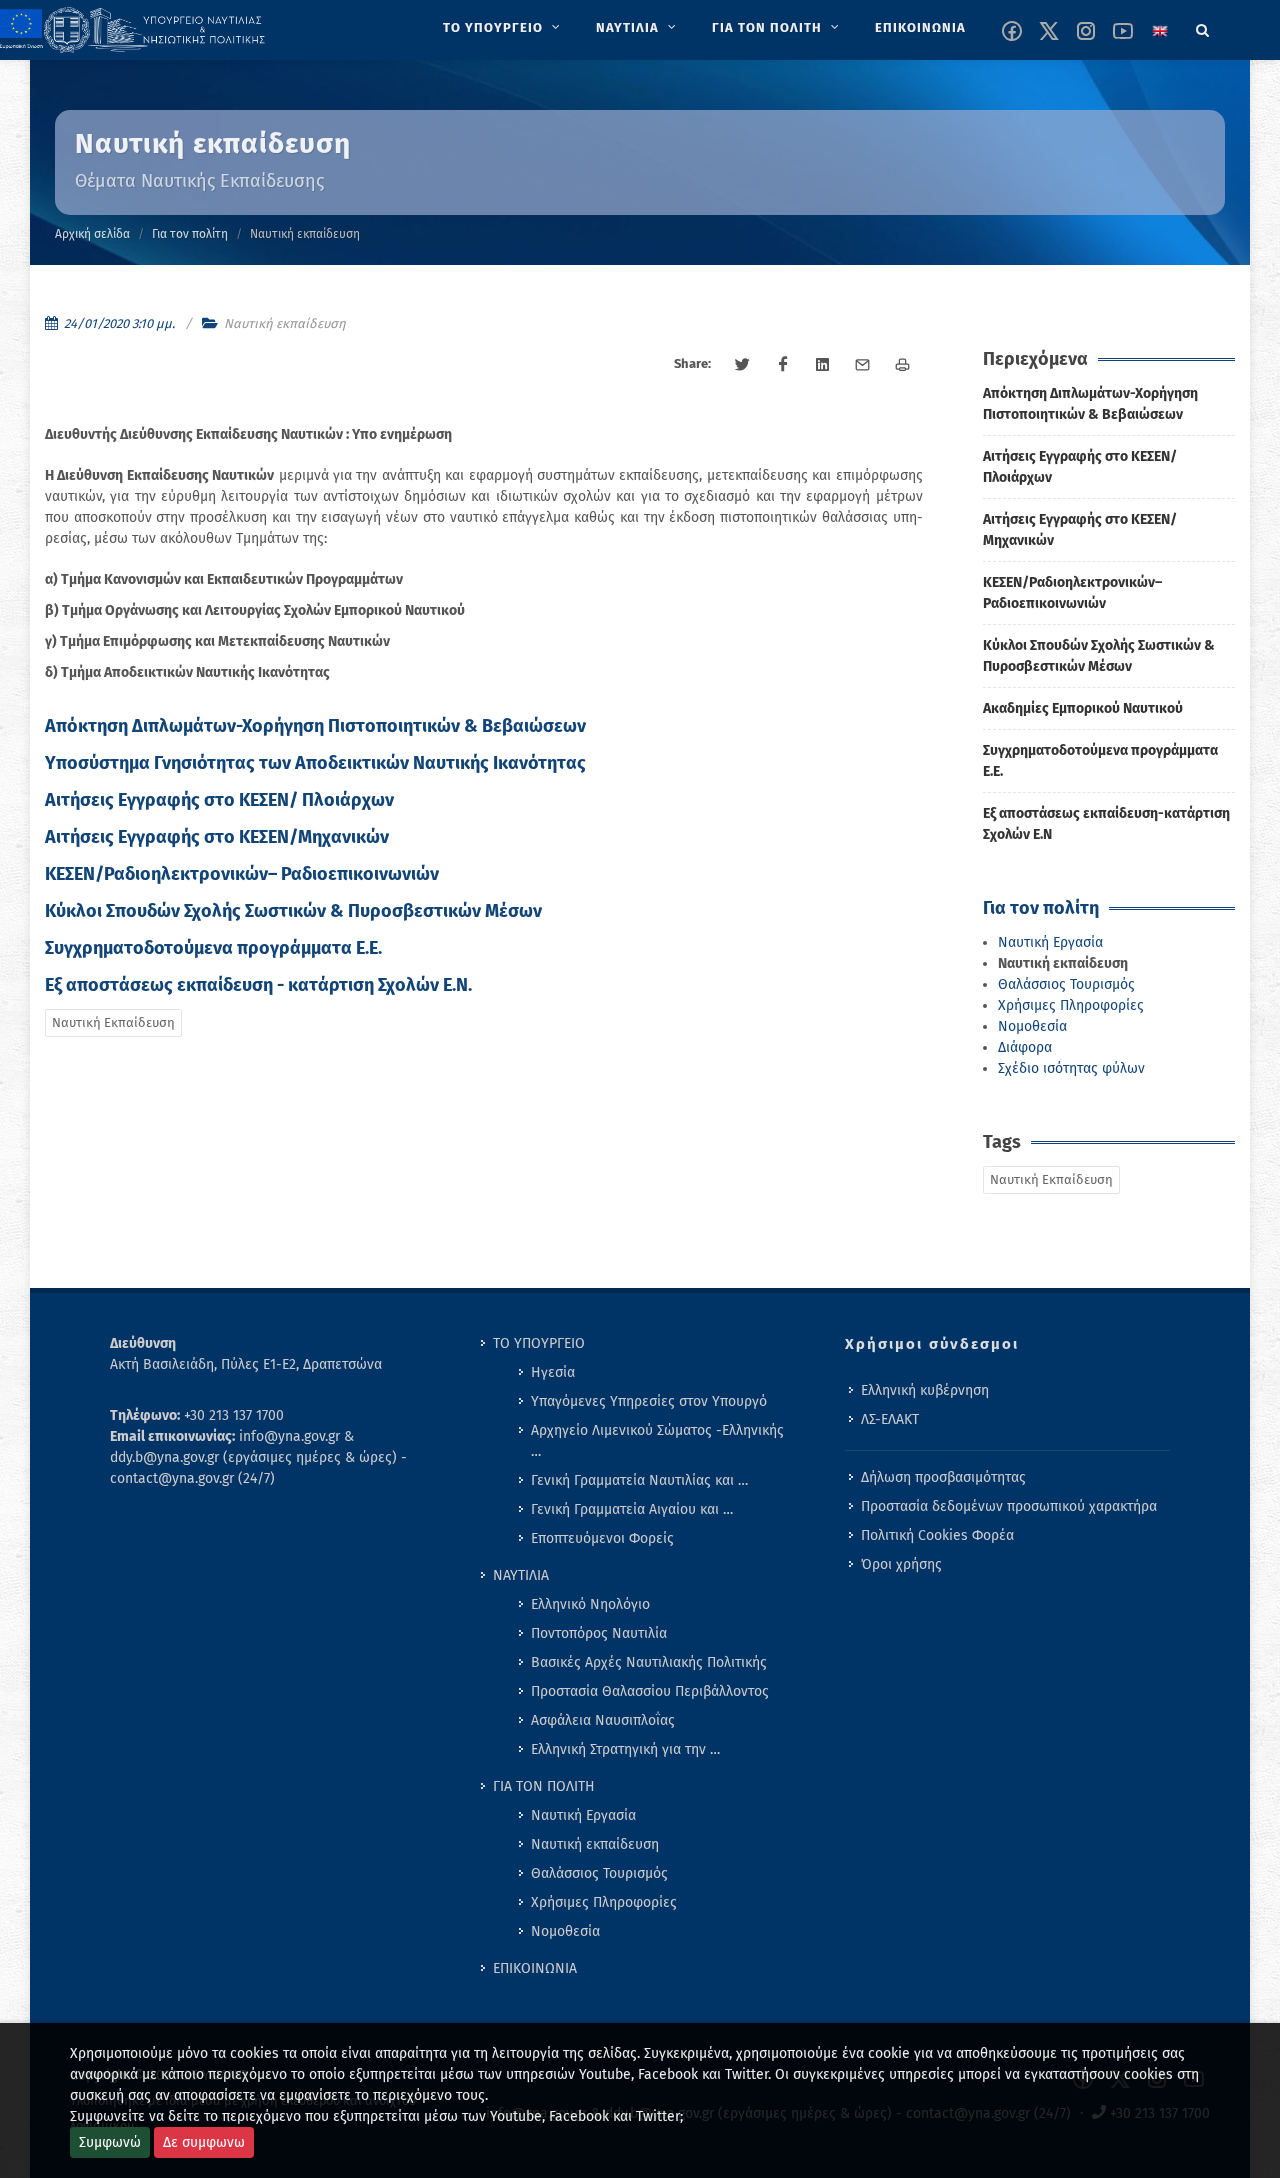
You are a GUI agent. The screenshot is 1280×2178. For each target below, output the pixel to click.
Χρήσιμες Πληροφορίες (1071, 1005)
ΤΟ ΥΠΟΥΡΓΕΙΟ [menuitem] (539, 1343)
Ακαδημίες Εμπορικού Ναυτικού (1083, 708)
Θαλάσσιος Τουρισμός (1066, 984)
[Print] (903, 365)
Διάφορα (1025, 1047)
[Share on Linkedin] (823, 365)
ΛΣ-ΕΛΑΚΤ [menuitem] (890, 1419)
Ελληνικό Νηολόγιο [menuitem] (590, 1604)
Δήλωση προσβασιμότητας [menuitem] (943, 1477)
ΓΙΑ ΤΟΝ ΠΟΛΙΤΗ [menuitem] (544, 1786)
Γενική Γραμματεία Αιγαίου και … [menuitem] (632, 1509)
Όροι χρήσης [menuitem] (901, 1564)
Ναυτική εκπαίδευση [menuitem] (595, 1844)
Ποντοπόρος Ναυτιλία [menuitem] (599, 1633)
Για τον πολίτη (190, 234)
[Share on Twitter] (743, 365)
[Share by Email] (863, 365)
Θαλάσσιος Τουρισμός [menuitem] (599, 1873)
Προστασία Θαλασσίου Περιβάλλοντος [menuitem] (650, 1691)
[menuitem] (503, 28)
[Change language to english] (1160, 31)
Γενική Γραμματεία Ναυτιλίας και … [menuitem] (639, 1480)
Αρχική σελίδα (92, 234)
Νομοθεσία (1032, 1026)
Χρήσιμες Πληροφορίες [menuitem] (604, 1902)
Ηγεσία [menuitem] (553, 1372)
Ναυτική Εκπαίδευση (113, 1022)
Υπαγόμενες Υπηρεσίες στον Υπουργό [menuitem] (649, 1401)
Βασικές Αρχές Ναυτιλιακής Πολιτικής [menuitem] (649, 1662)
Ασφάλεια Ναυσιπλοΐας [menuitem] (603, 1720)
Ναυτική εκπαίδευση (285, 323)
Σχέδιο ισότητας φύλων (1071, 1068)
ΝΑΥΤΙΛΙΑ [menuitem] (521, 1575)
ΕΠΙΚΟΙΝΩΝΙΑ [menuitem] (535, 1968)
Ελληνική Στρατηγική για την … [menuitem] (625, 1749)
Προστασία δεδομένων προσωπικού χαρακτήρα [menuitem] (1009, 1506)
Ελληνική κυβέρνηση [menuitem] (925, 1390)
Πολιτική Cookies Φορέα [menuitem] (937, 1535)
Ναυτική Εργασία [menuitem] (583, 1815)
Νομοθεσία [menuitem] (565, 1931)
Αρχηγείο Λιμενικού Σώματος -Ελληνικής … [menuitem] (657, 1441)
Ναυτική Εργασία (1050, 942)
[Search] (1203, 27)
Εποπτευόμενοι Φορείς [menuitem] (602, 1538)
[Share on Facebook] (783, 365)
